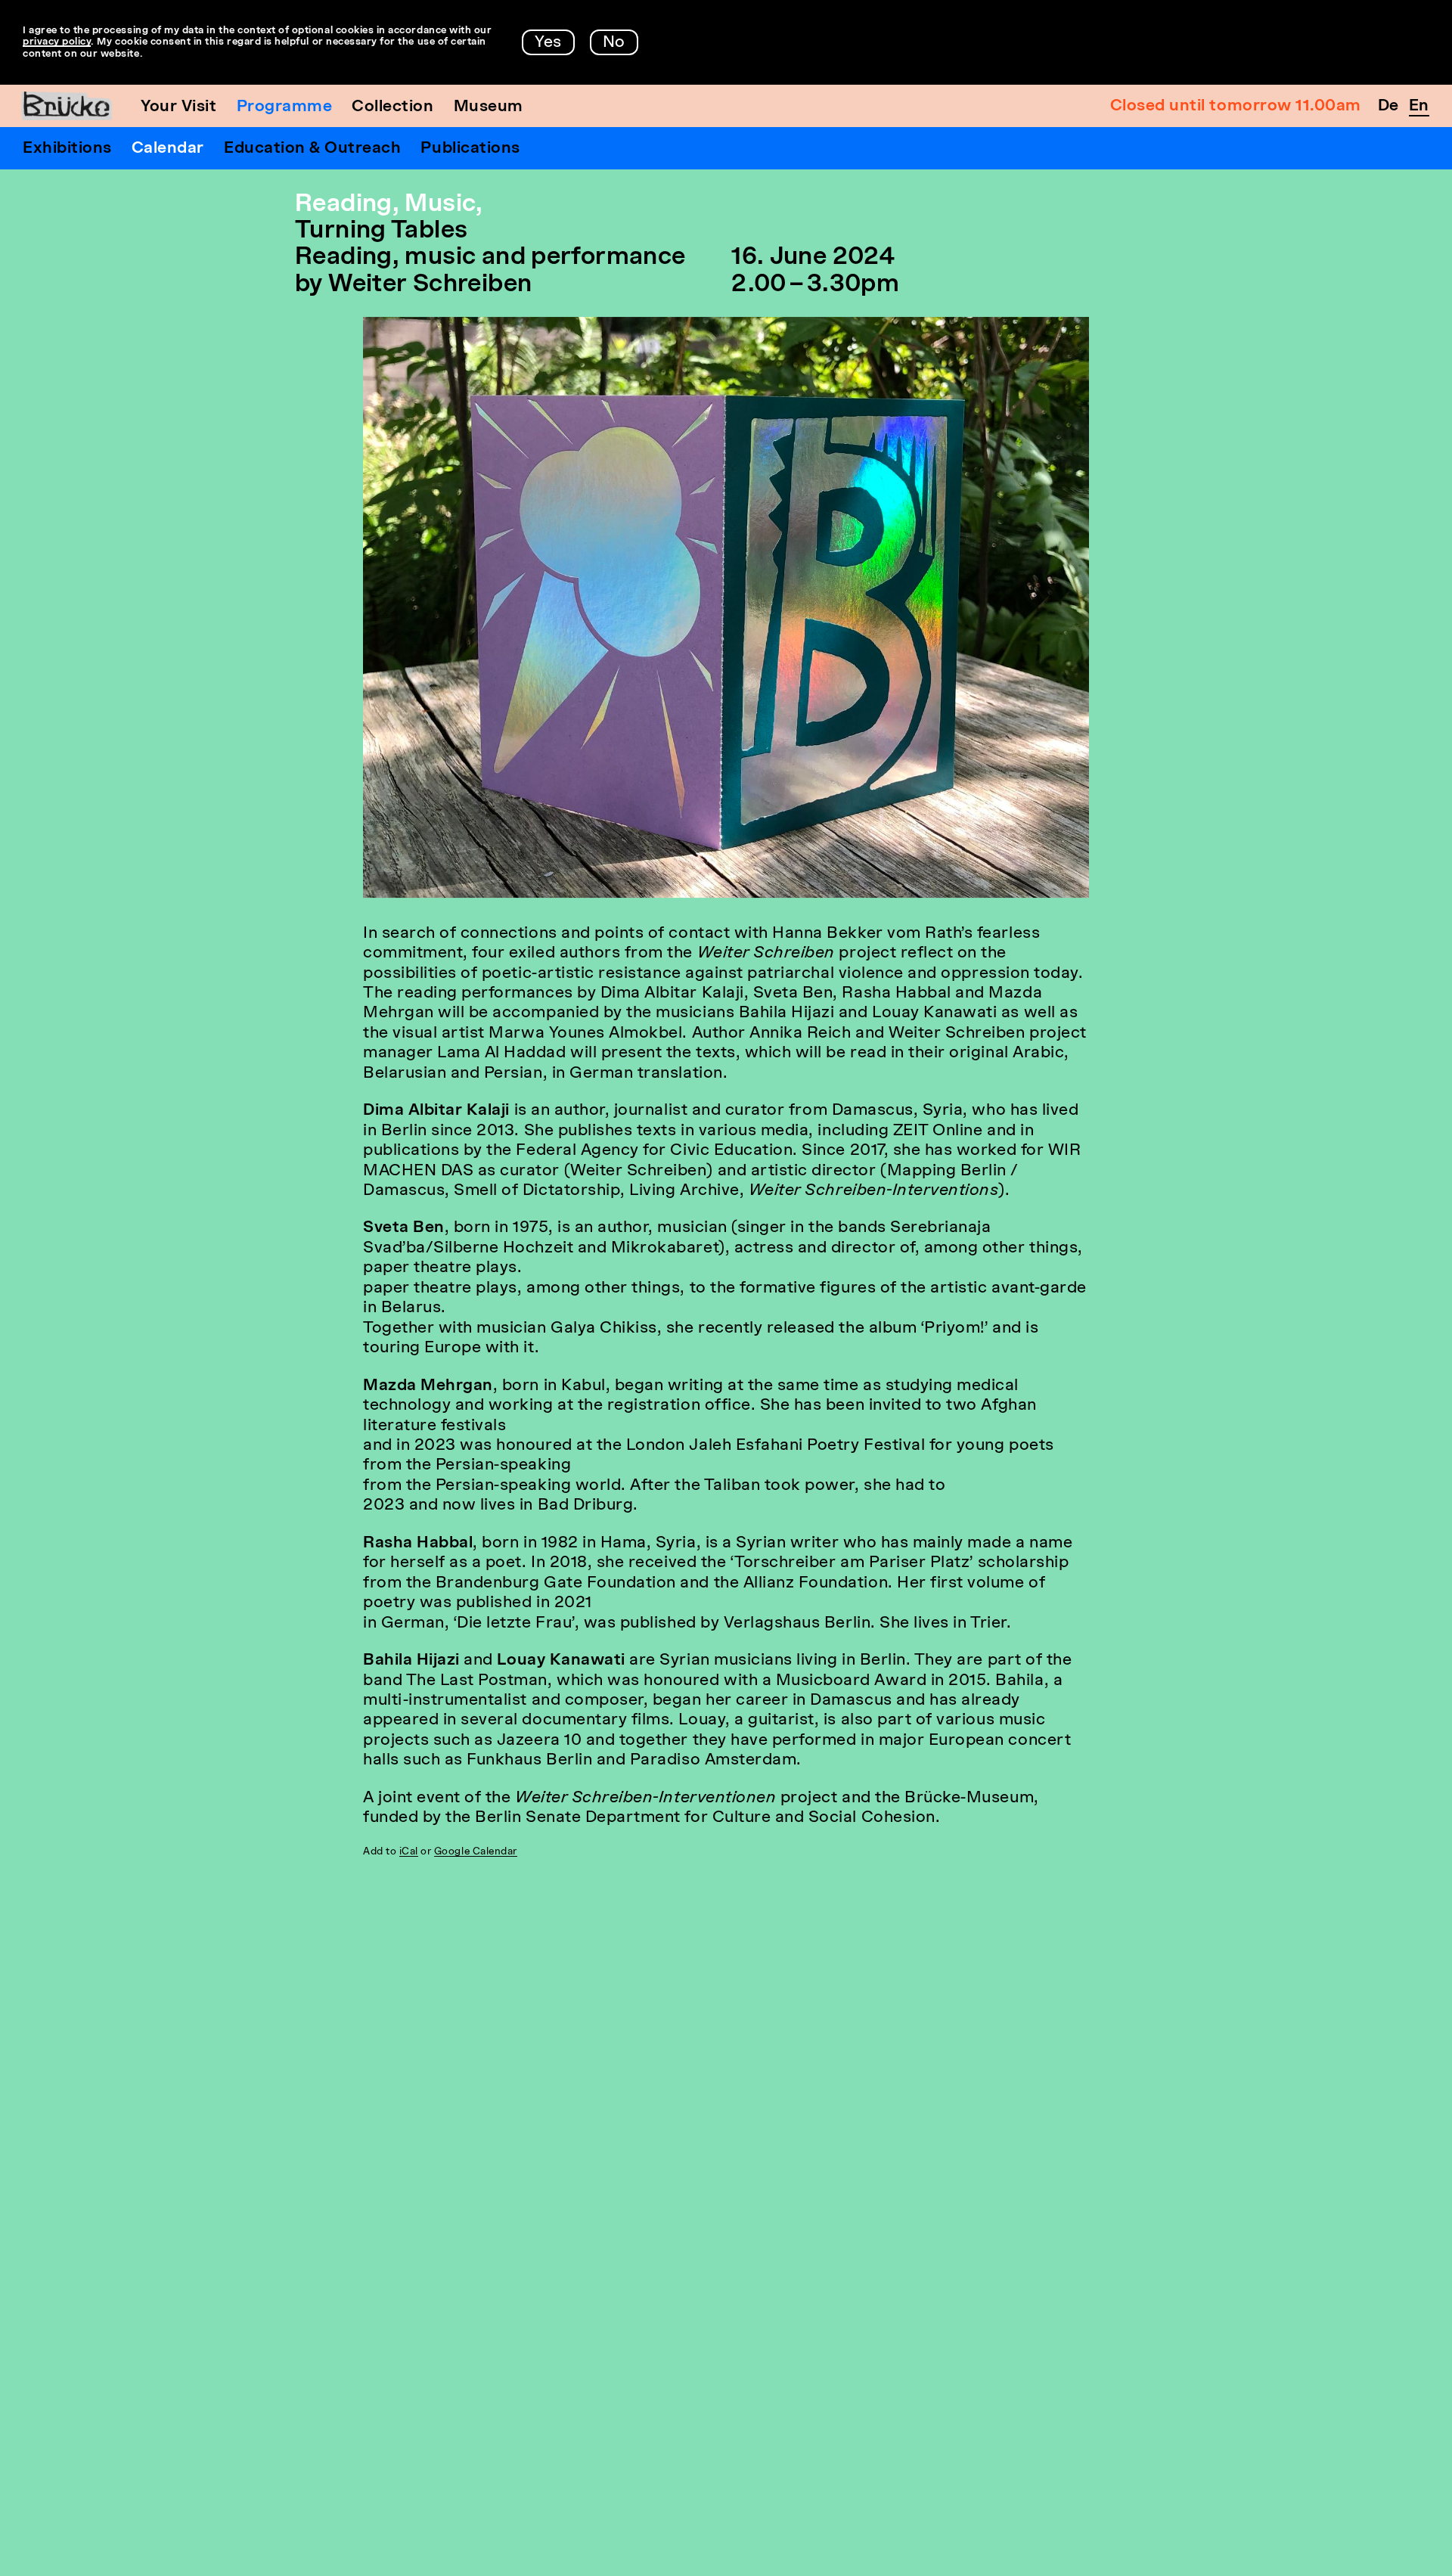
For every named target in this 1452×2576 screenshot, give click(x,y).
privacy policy (57, 42)
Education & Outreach (313, 149)
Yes (548, 43)
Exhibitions (67, 149)
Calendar (168, 149)
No (614, 43)
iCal (409, 1852)
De (1388, 106)
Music (440, 205)
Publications (470, 149)
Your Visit (178, 107)
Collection (392, 107)
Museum (489, 107)
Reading (344, 205)
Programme (285, 107)
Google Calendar (476, 1852)
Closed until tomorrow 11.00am (1236, 106)
